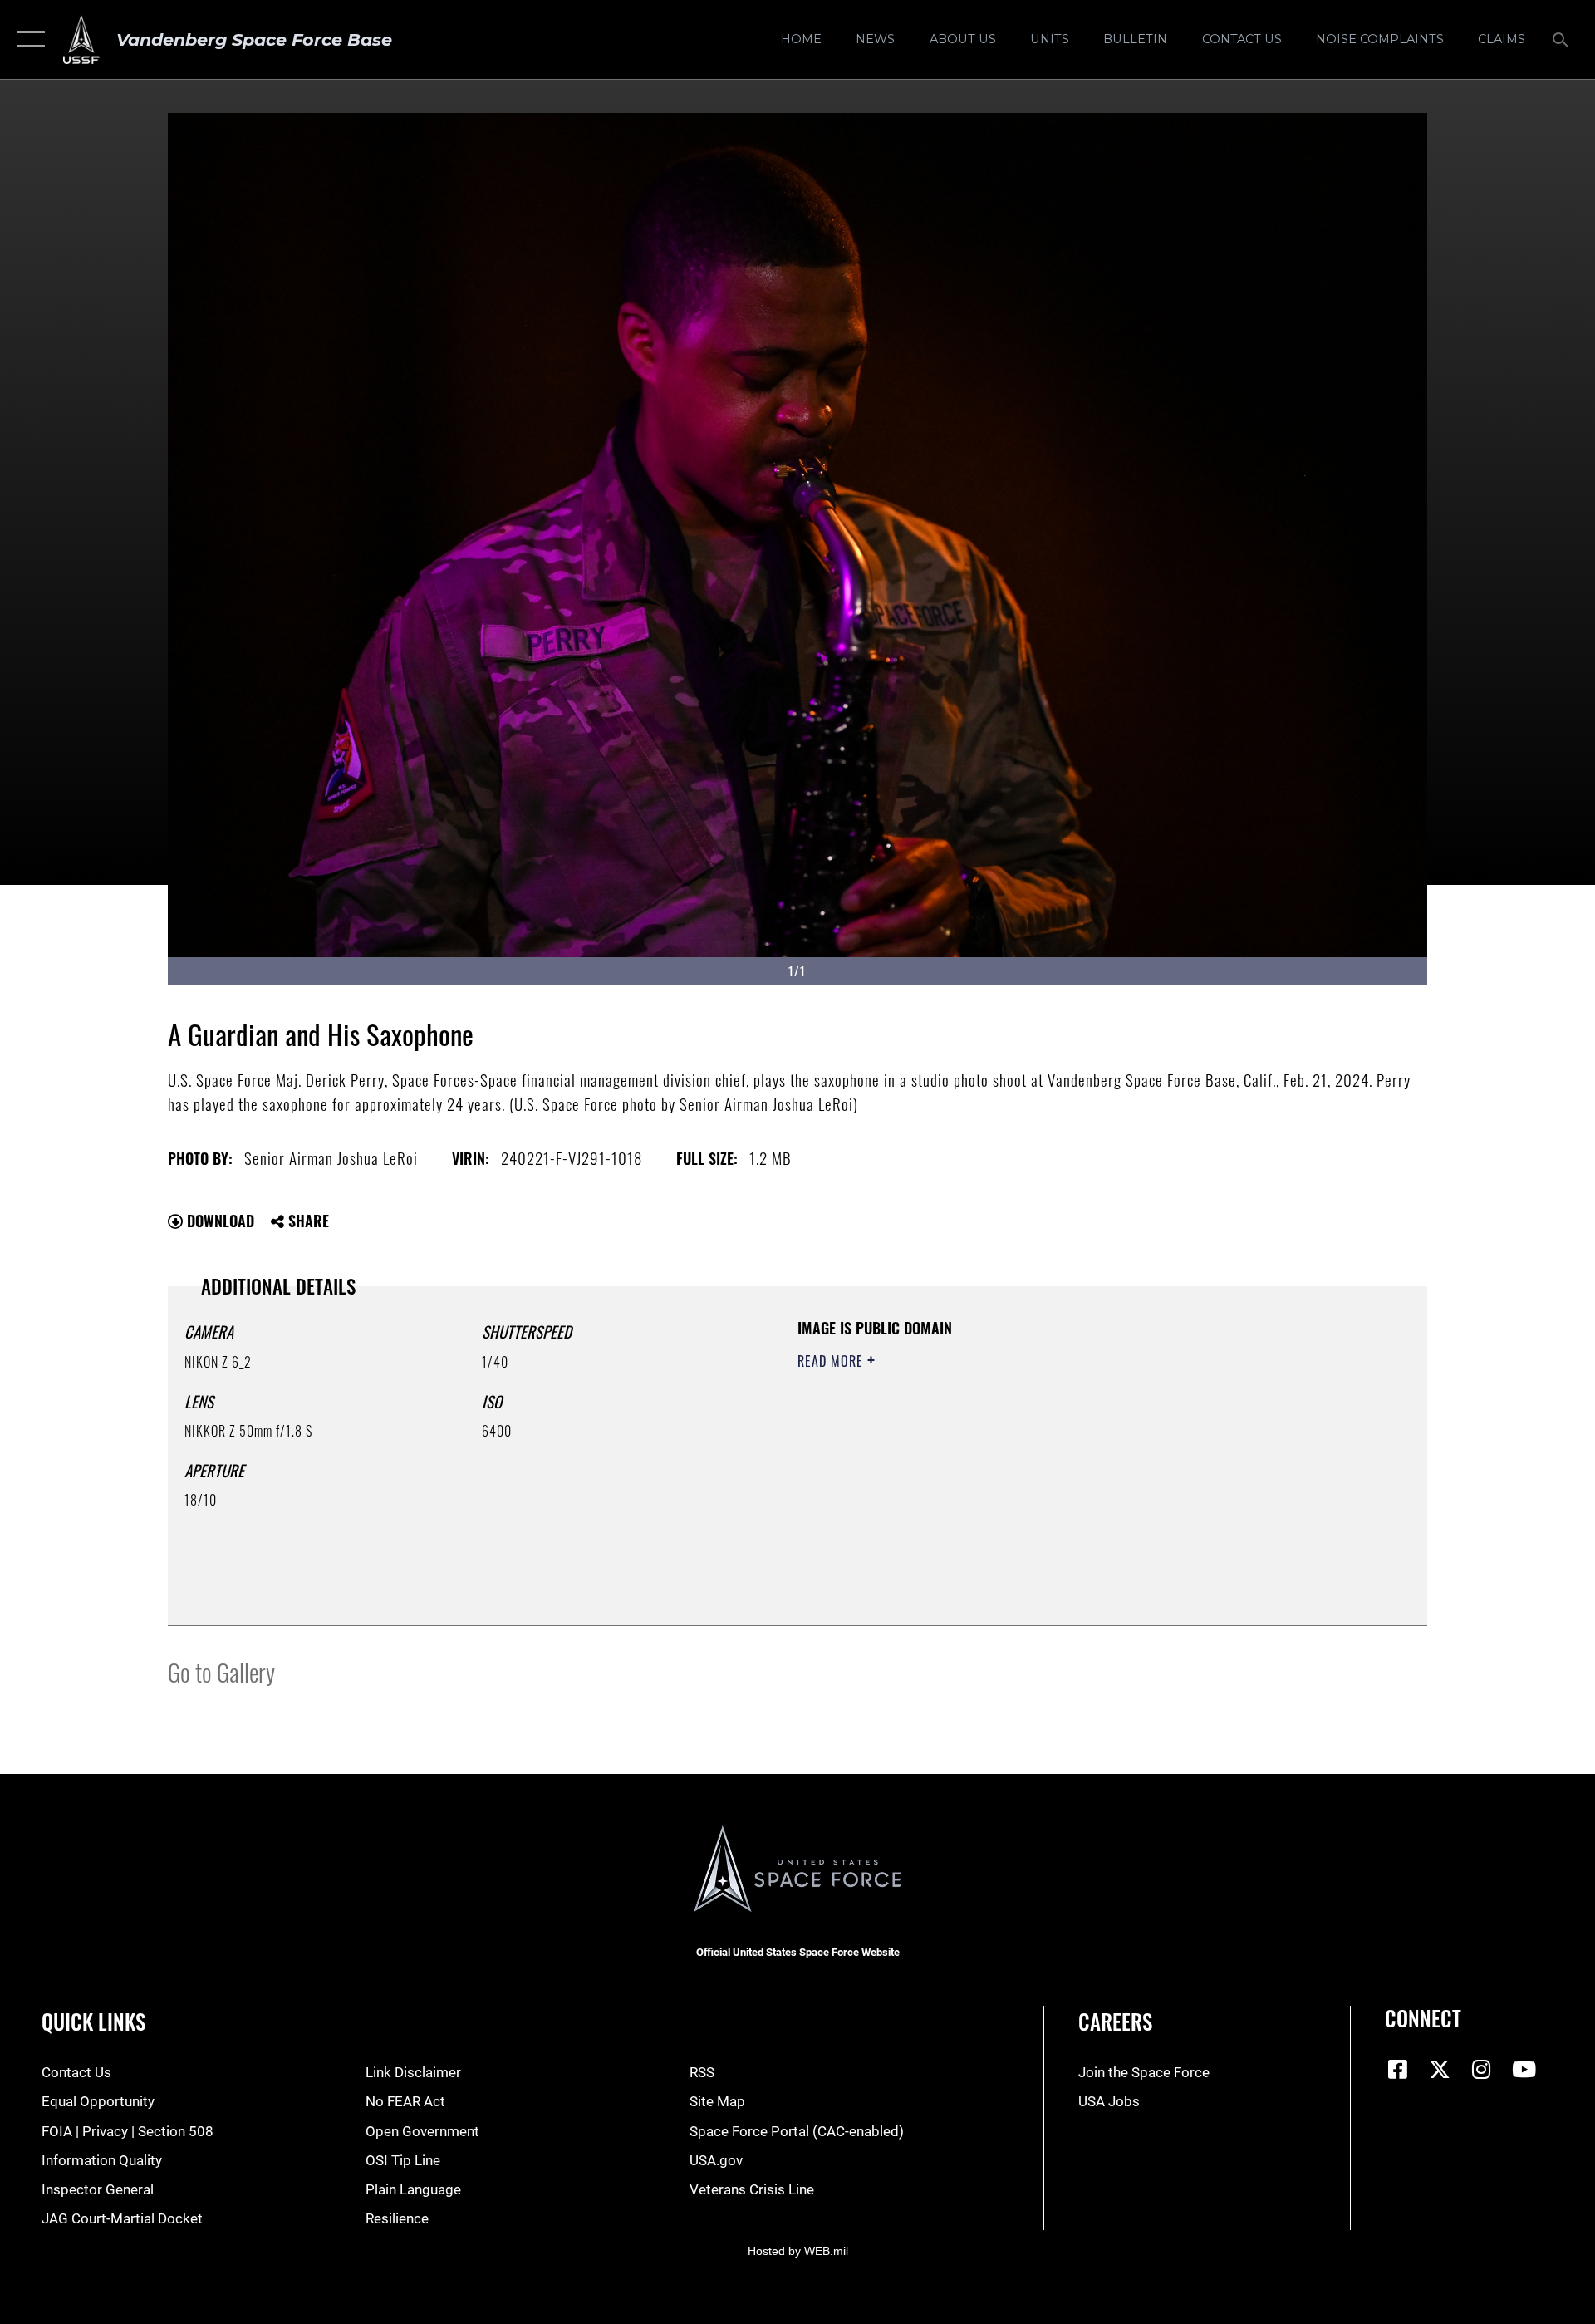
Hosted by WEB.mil (798, 2251)
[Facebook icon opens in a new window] (1397, 2069)
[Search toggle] (1562, 39)
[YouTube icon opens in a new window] (1524, 2069)
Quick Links (93, 2021)
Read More (832, 1361)
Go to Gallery (221, 1671)
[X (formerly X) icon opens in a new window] (1440, 2069)
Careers (1115, 2021)
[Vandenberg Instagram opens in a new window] (1482, 2069)
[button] (27, 39)
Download (218, 1221)
